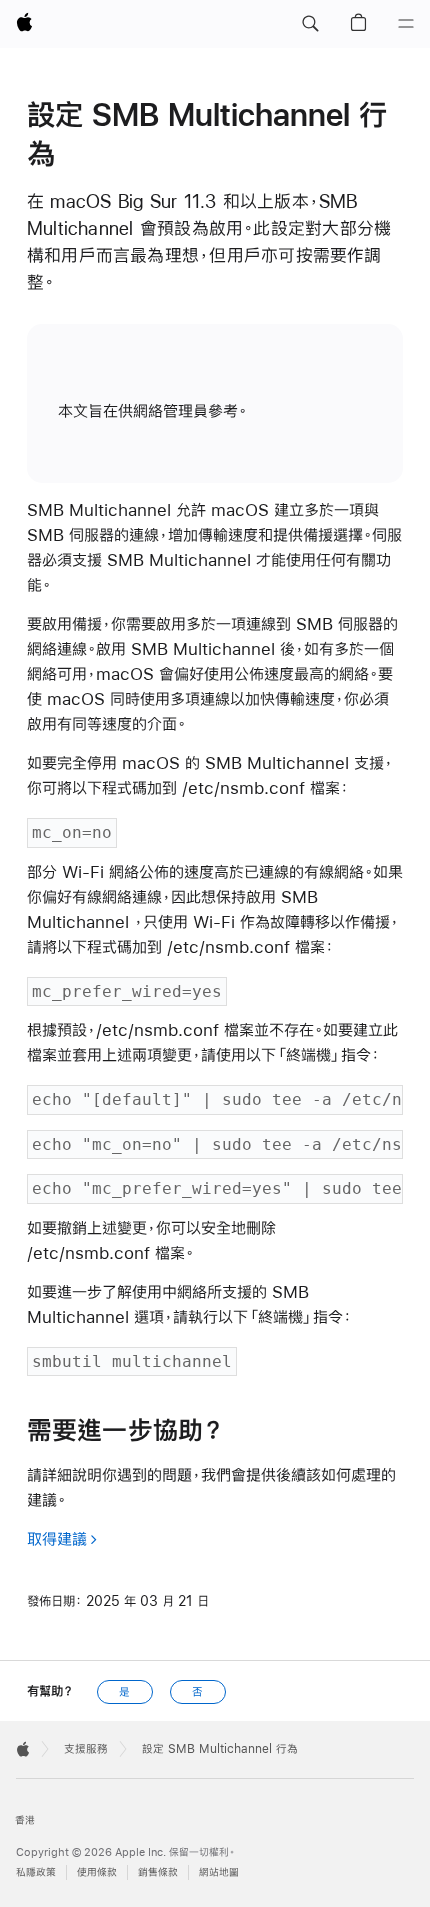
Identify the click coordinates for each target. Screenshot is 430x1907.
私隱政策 (36, 1872)
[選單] (406, 24)
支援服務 (86, 1749)
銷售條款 (158, 1872)
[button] (310, 24)
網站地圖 (219, 1872)
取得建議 (57, 1538)
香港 (25, 1820)
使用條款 (97, 1872)
